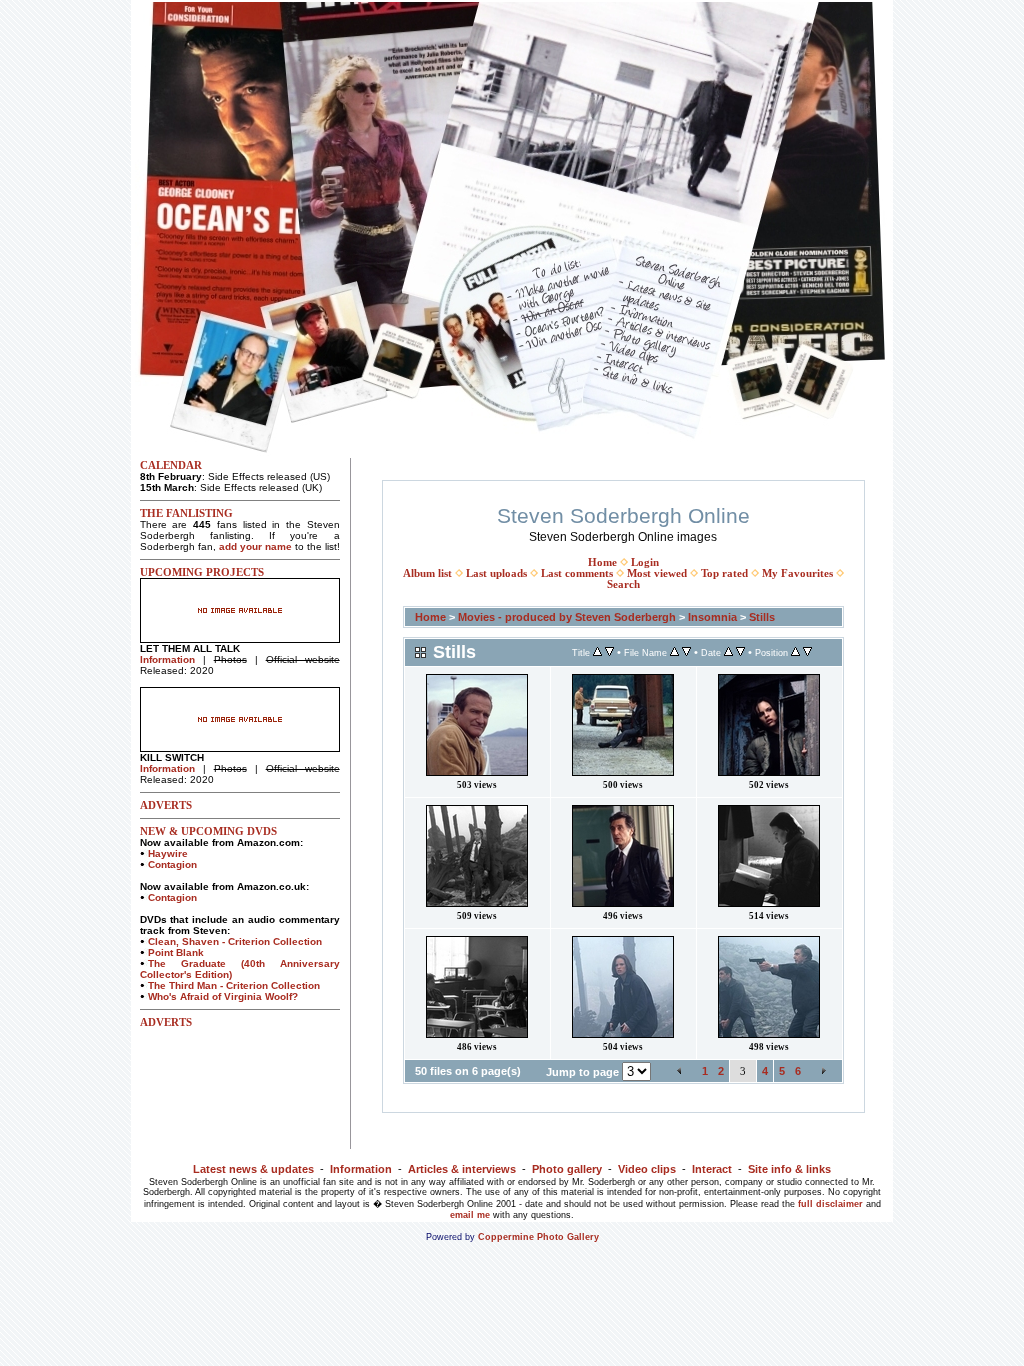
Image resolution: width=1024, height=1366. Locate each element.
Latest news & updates (253, 1169)
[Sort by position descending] (807, 652)
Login (645, 562)
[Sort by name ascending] (674, 652)
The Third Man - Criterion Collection (234, 985)
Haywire (168, 853)
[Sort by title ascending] (597, 652)
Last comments (577, 573)
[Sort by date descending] (740, 652)
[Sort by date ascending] (728, 652)
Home (602, 562)
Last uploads (496, 573)
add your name (255, 546)
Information (167, 659)
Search (623, 584)
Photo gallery (567, 1169)
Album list (427, 573)
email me (470, 1215)
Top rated (724, 573)
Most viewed (657, 573)
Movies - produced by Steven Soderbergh (567, 617)
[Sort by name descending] (686, 652)
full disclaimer (830, 1204)
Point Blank (176, 952)
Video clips (647, 1169)
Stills (762, 617)
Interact (712, 1169)
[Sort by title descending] (609, 652)
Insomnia (712, 617)
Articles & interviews (462, 1169)
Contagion (172, 864)
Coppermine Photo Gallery (538, 1237)
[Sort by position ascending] (795, 652)
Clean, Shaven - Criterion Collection (235, 941)
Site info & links (789, 1169)
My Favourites (797, 573)
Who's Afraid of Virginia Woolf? (223, 996)
